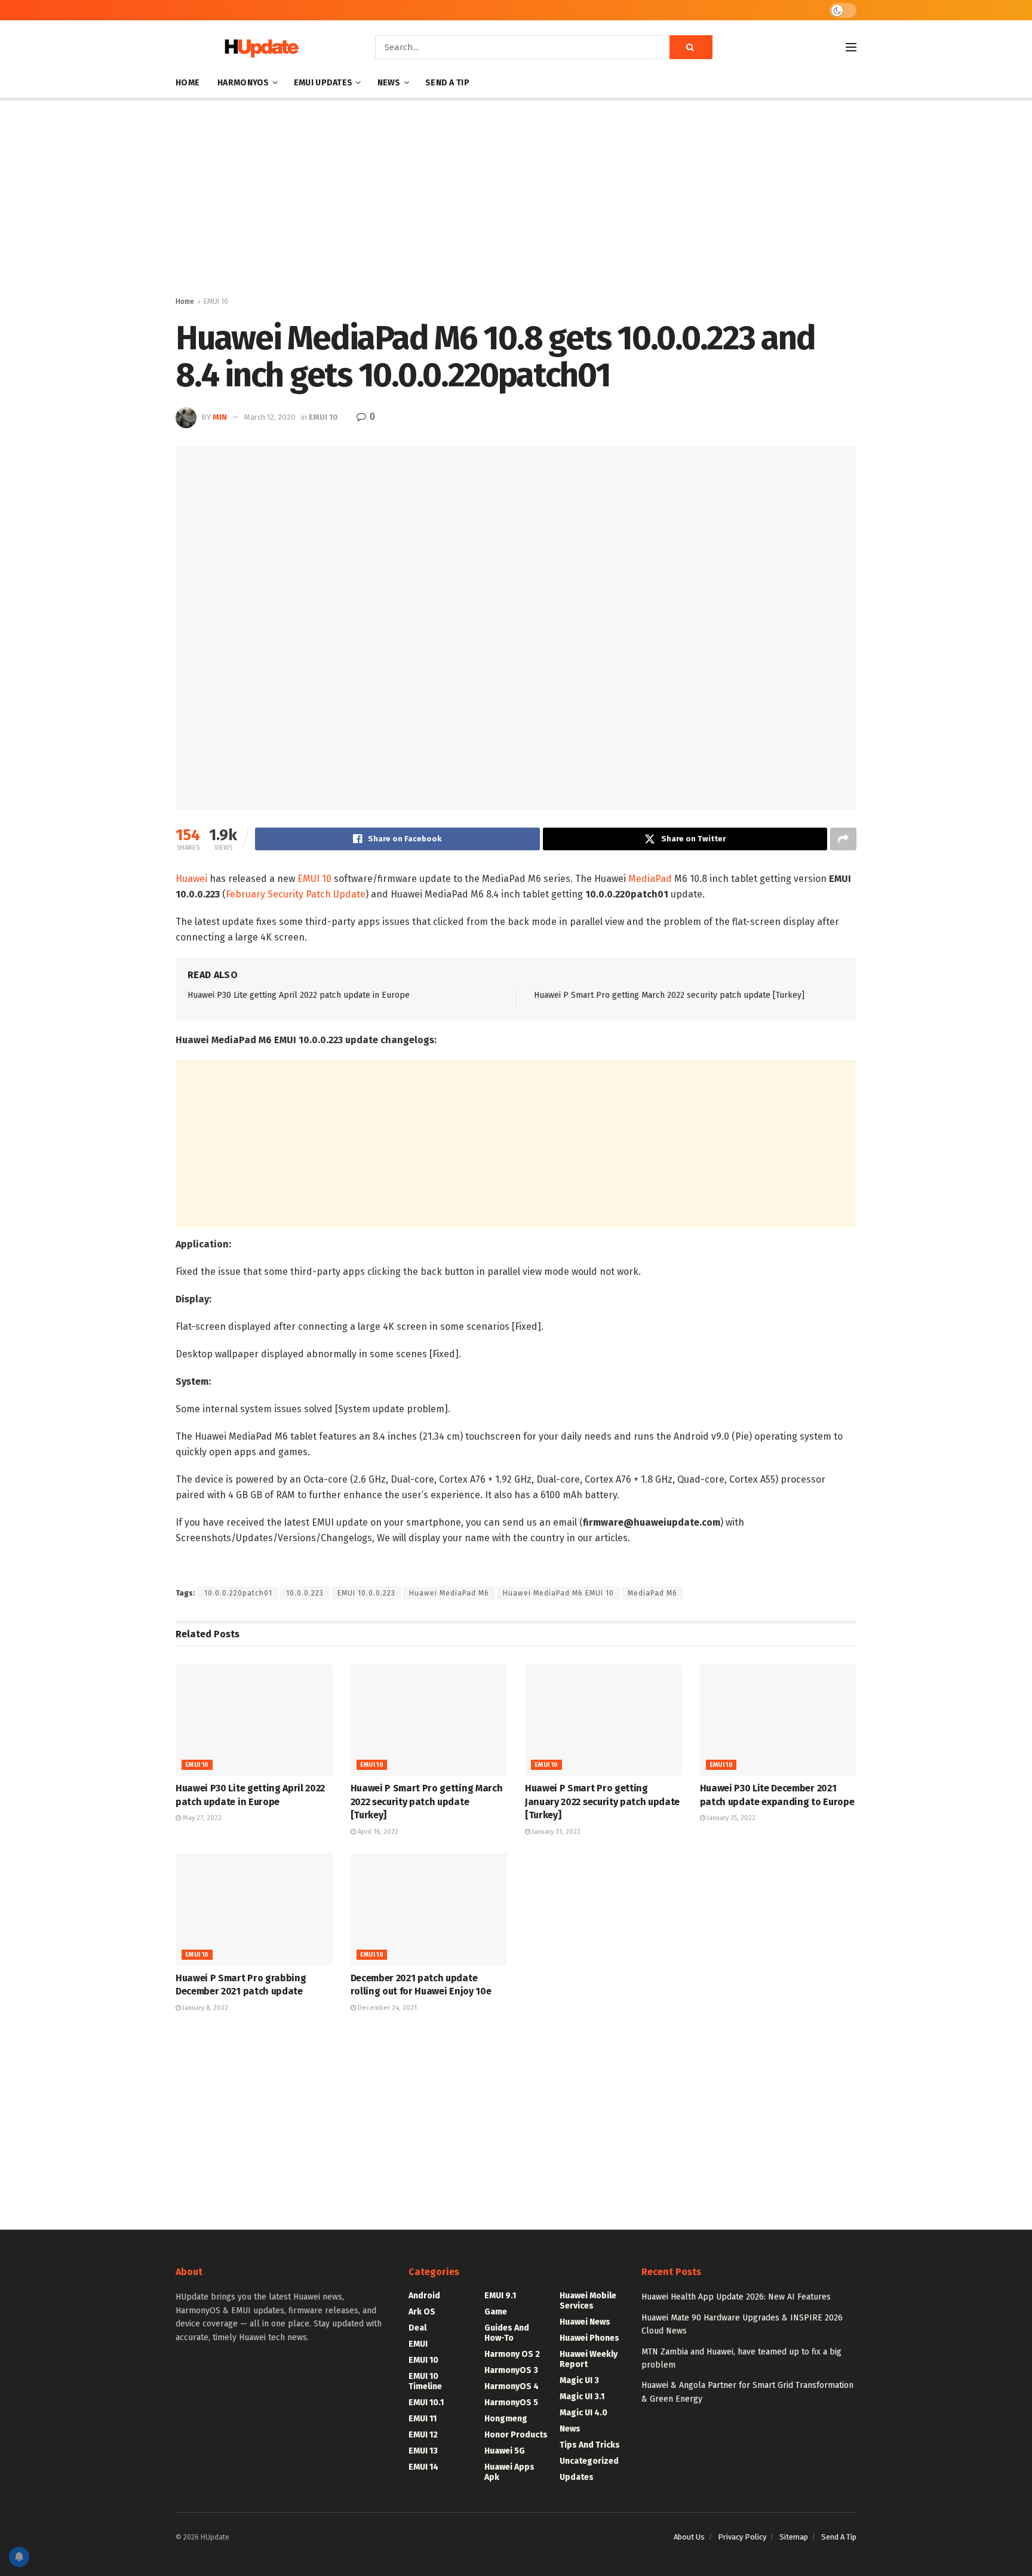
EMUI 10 (216, 302)
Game (496, 2312)
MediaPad (650, 879)
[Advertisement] (516, 199)
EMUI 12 (423, 2435)
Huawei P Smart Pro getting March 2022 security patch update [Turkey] (669, 995)
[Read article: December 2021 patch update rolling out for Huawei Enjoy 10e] (429, 1910)
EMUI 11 (423, 2419)
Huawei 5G (505, 2451)
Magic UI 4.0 (583, 2413)
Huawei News (585, 2322)
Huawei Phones (589, 2338)
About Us (689, 2537)
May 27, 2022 (201, 1818)
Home (188, 83)
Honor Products (516, 2435)
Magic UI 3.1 (582, 2397)
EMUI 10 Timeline (425, 2381)
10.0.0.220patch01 (238, 1593)
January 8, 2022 (205, 2008)
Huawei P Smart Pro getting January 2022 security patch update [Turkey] (602, 1802)
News (389, 83)
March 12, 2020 (270, 417)
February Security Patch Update (296, 894)
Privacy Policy (742, 2537)
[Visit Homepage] (259, 47)
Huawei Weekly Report (589, 2359)
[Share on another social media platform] (843, 839)
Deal (417, 2328)
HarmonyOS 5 (511, 2403)
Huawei (191, 879)
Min (220, 417)
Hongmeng (506, 2419)
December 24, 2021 (386, 2008)
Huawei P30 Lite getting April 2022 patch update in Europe (299, 995)
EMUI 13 (423, 2451)
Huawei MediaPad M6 (449, 1593)
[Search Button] (691, 47)
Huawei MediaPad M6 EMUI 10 (558, 1593)
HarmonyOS (243, 83)
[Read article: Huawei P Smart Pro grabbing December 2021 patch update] (254, 1910)
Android (424, 2296)
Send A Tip (447, 83)
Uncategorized (589, 2461)
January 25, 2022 (730, 1818)
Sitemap (794, 2537)
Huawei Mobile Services (588, 2301)
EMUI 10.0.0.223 (366, 1593)
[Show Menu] (851, 47)
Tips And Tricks (590, 2445)
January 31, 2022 (555, 1832)
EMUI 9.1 (500, 2296)
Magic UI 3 (579, 2380)
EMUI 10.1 (426, 2403)
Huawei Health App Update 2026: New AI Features (736, 2297)
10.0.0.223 (305, 1593)
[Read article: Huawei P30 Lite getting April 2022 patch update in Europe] (254, 1720)
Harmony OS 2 (512, 2354)
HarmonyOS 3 (511, 2370)
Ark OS (422, 2312)
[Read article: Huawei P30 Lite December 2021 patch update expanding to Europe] (778, 1720)
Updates (577, 2477)
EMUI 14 (423, 2467)
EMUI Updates (323, 83)
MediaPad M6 (652, 1593)
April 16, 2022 (377, 1832)
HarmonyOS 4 (512, 2386)
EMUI (418, 2344)
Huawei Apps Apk (509, 2472)
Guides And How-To (507, 2333)
